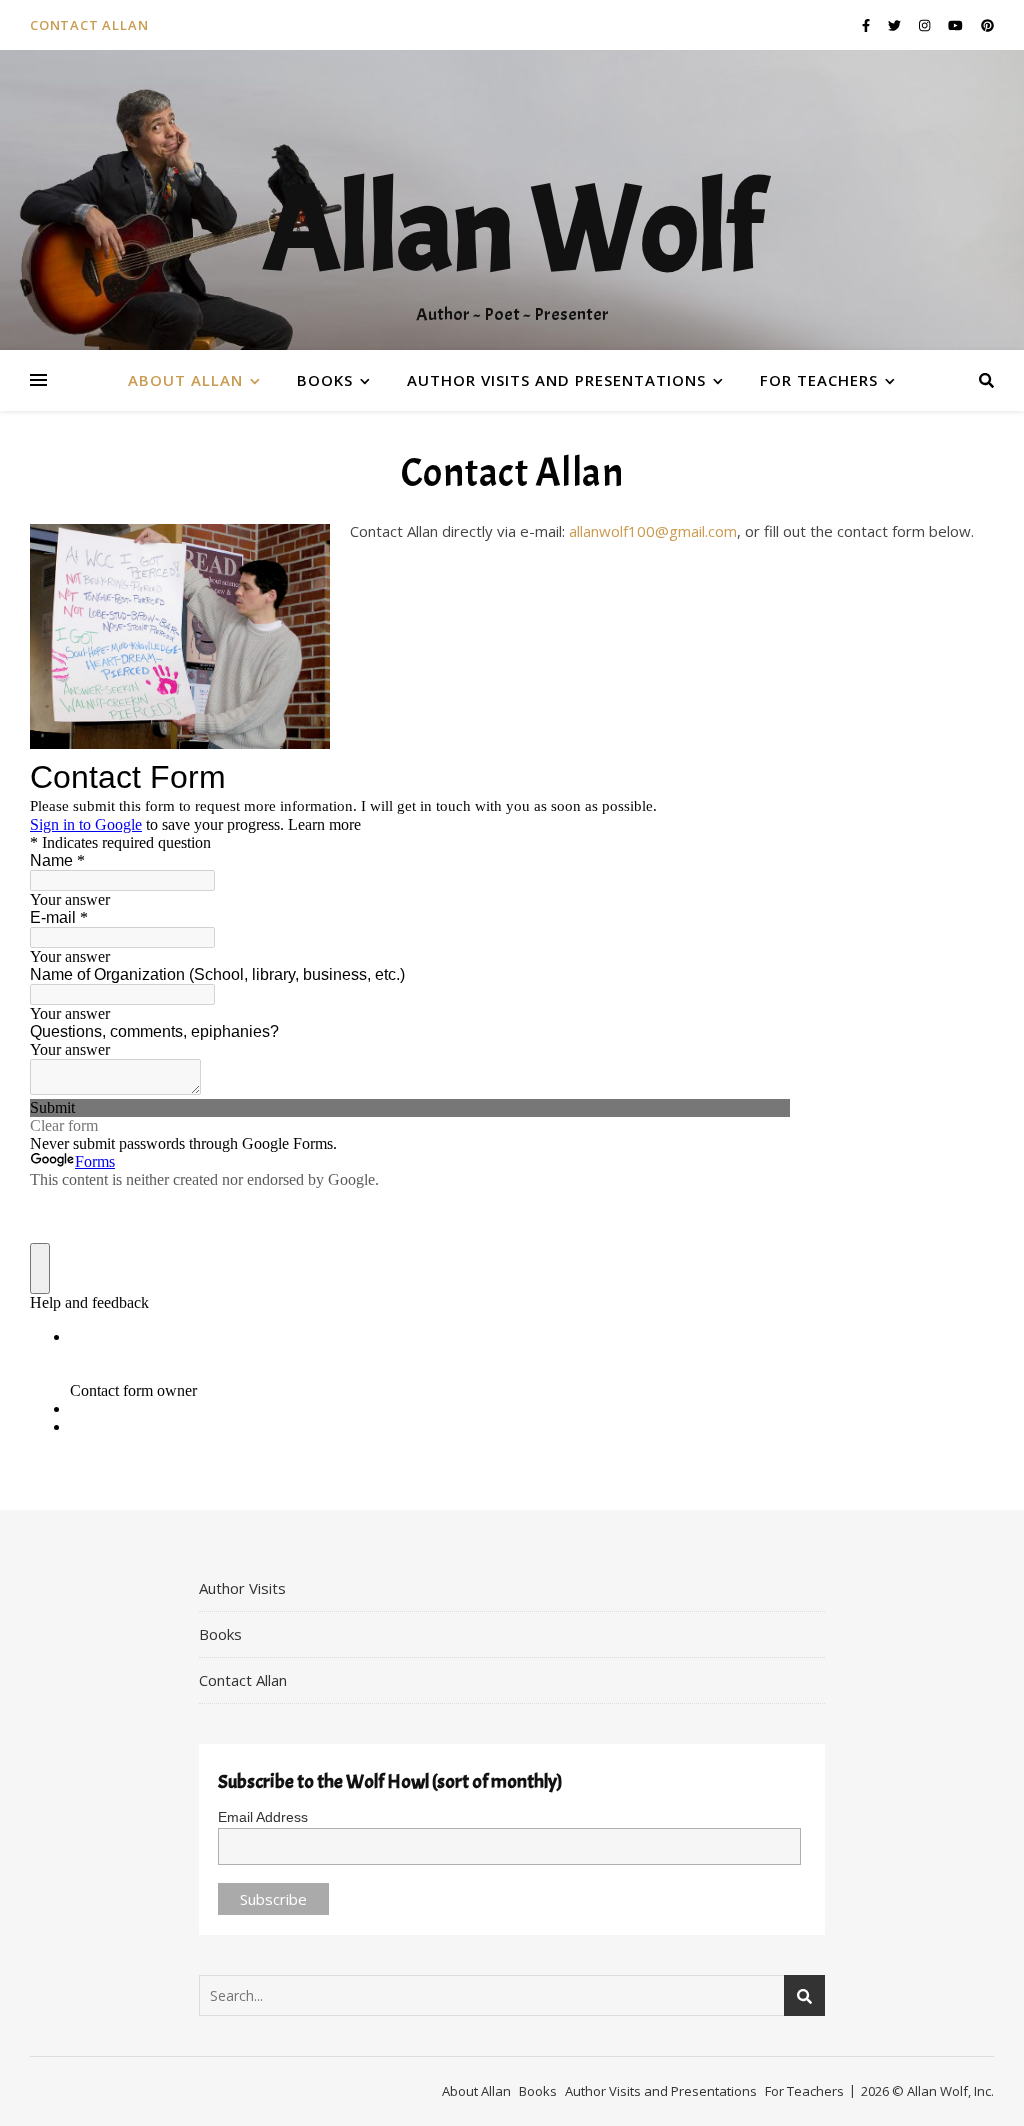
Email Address (263, 1817)
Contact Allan (89, 25)
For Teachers (819, 380)
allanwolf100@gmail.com (653, 531)
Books (325, 380)
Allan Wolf (512, 230)
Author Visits (242, 1588)
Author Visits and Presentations (556, 380)
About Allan (185, 380)
